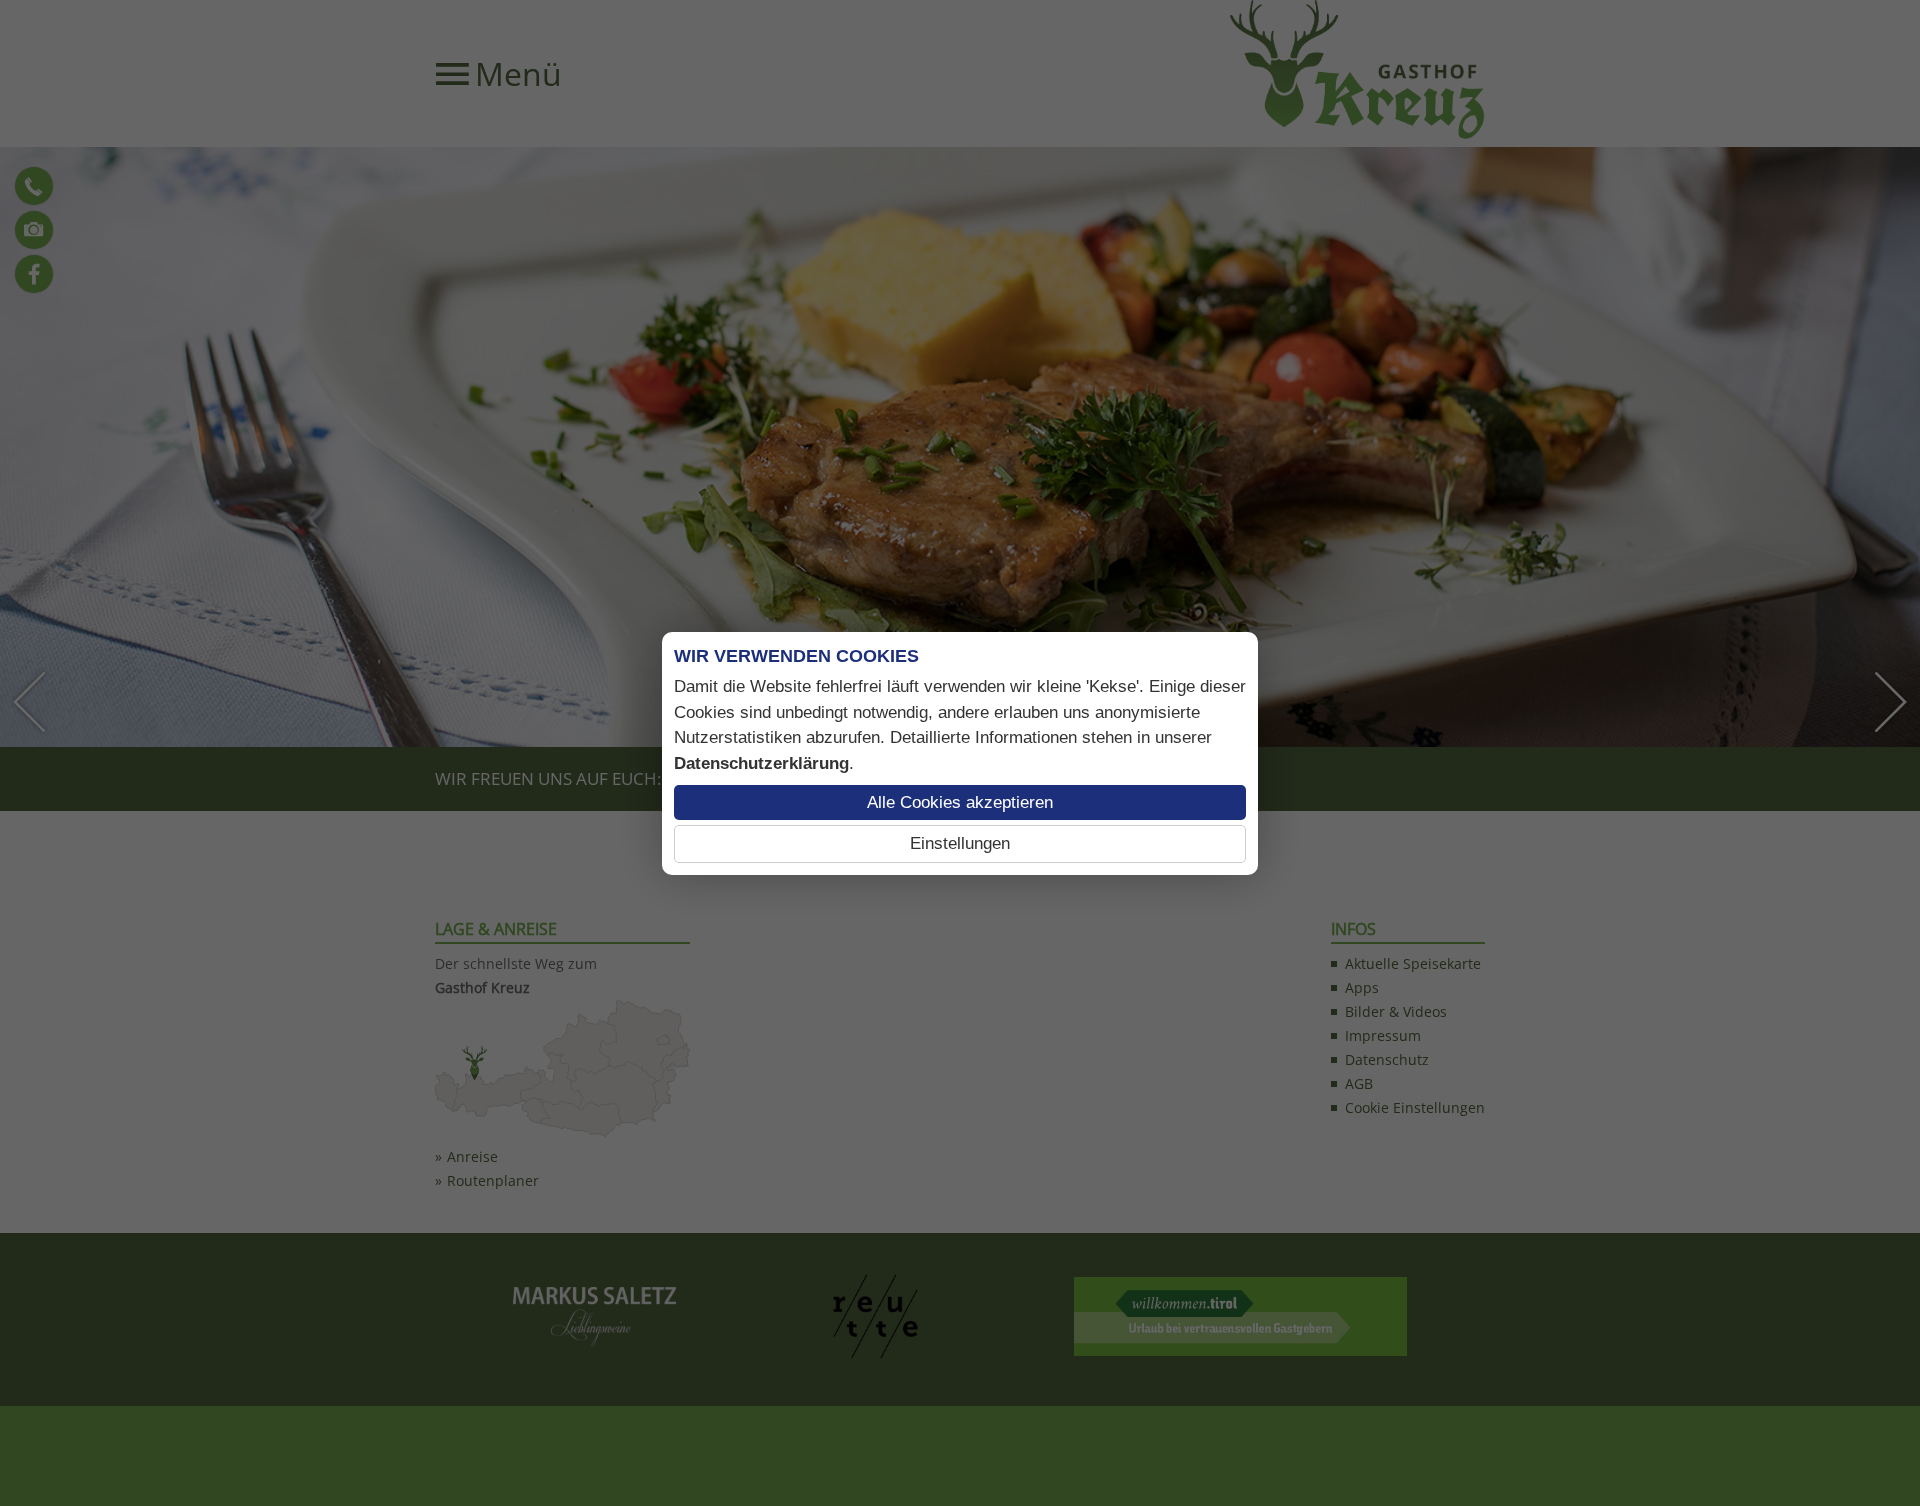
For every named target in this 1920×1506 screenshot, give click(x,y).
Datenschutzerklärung (761, 763)
